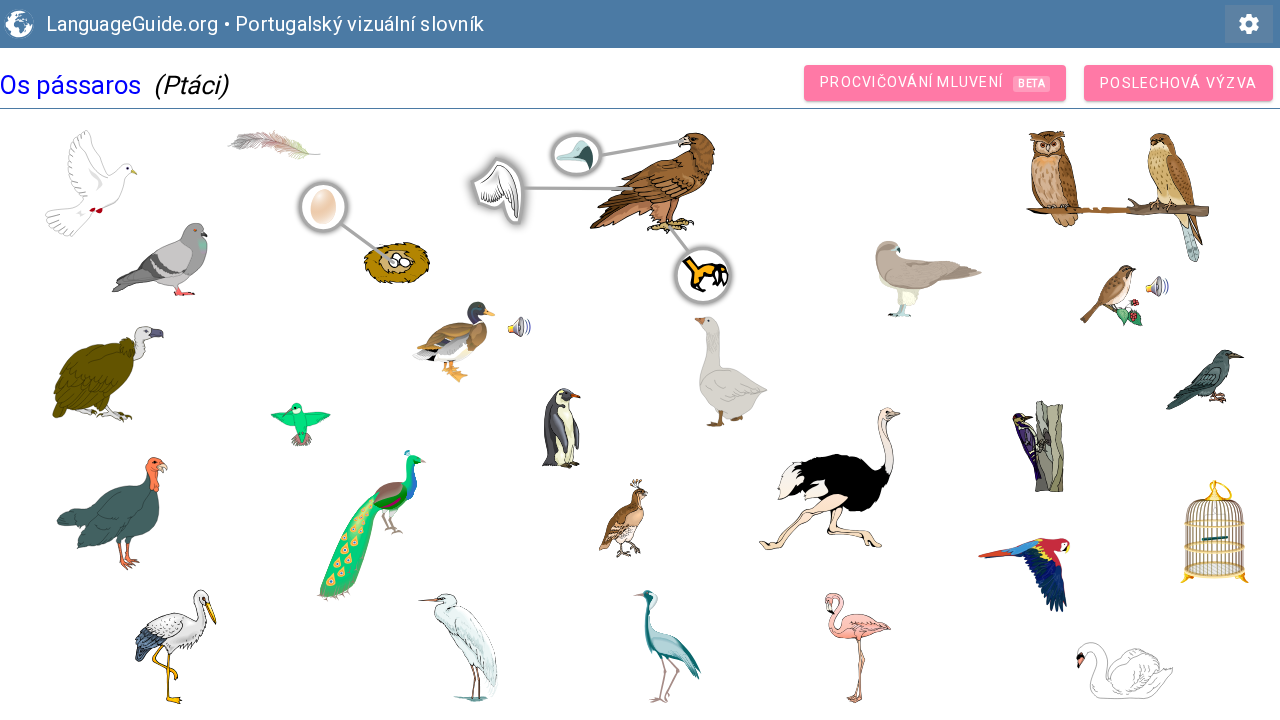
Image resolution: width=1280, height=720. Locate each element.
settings (1249, 24)
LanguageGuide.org (132, 24)
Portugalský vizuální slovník (359, 24)
